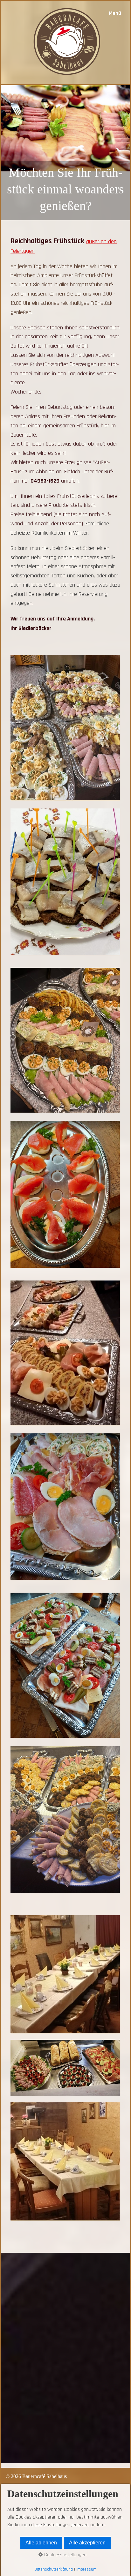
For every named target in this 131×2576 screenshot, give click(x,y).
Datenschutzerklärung (54, 2569)
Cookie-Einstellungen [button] (65, 2555)
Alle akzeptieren (87, 2543)
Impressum (86, 2569)
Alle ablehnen (41, 2543)
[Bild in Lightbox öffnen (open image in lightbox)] (65, 727)
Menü (115, 13)
